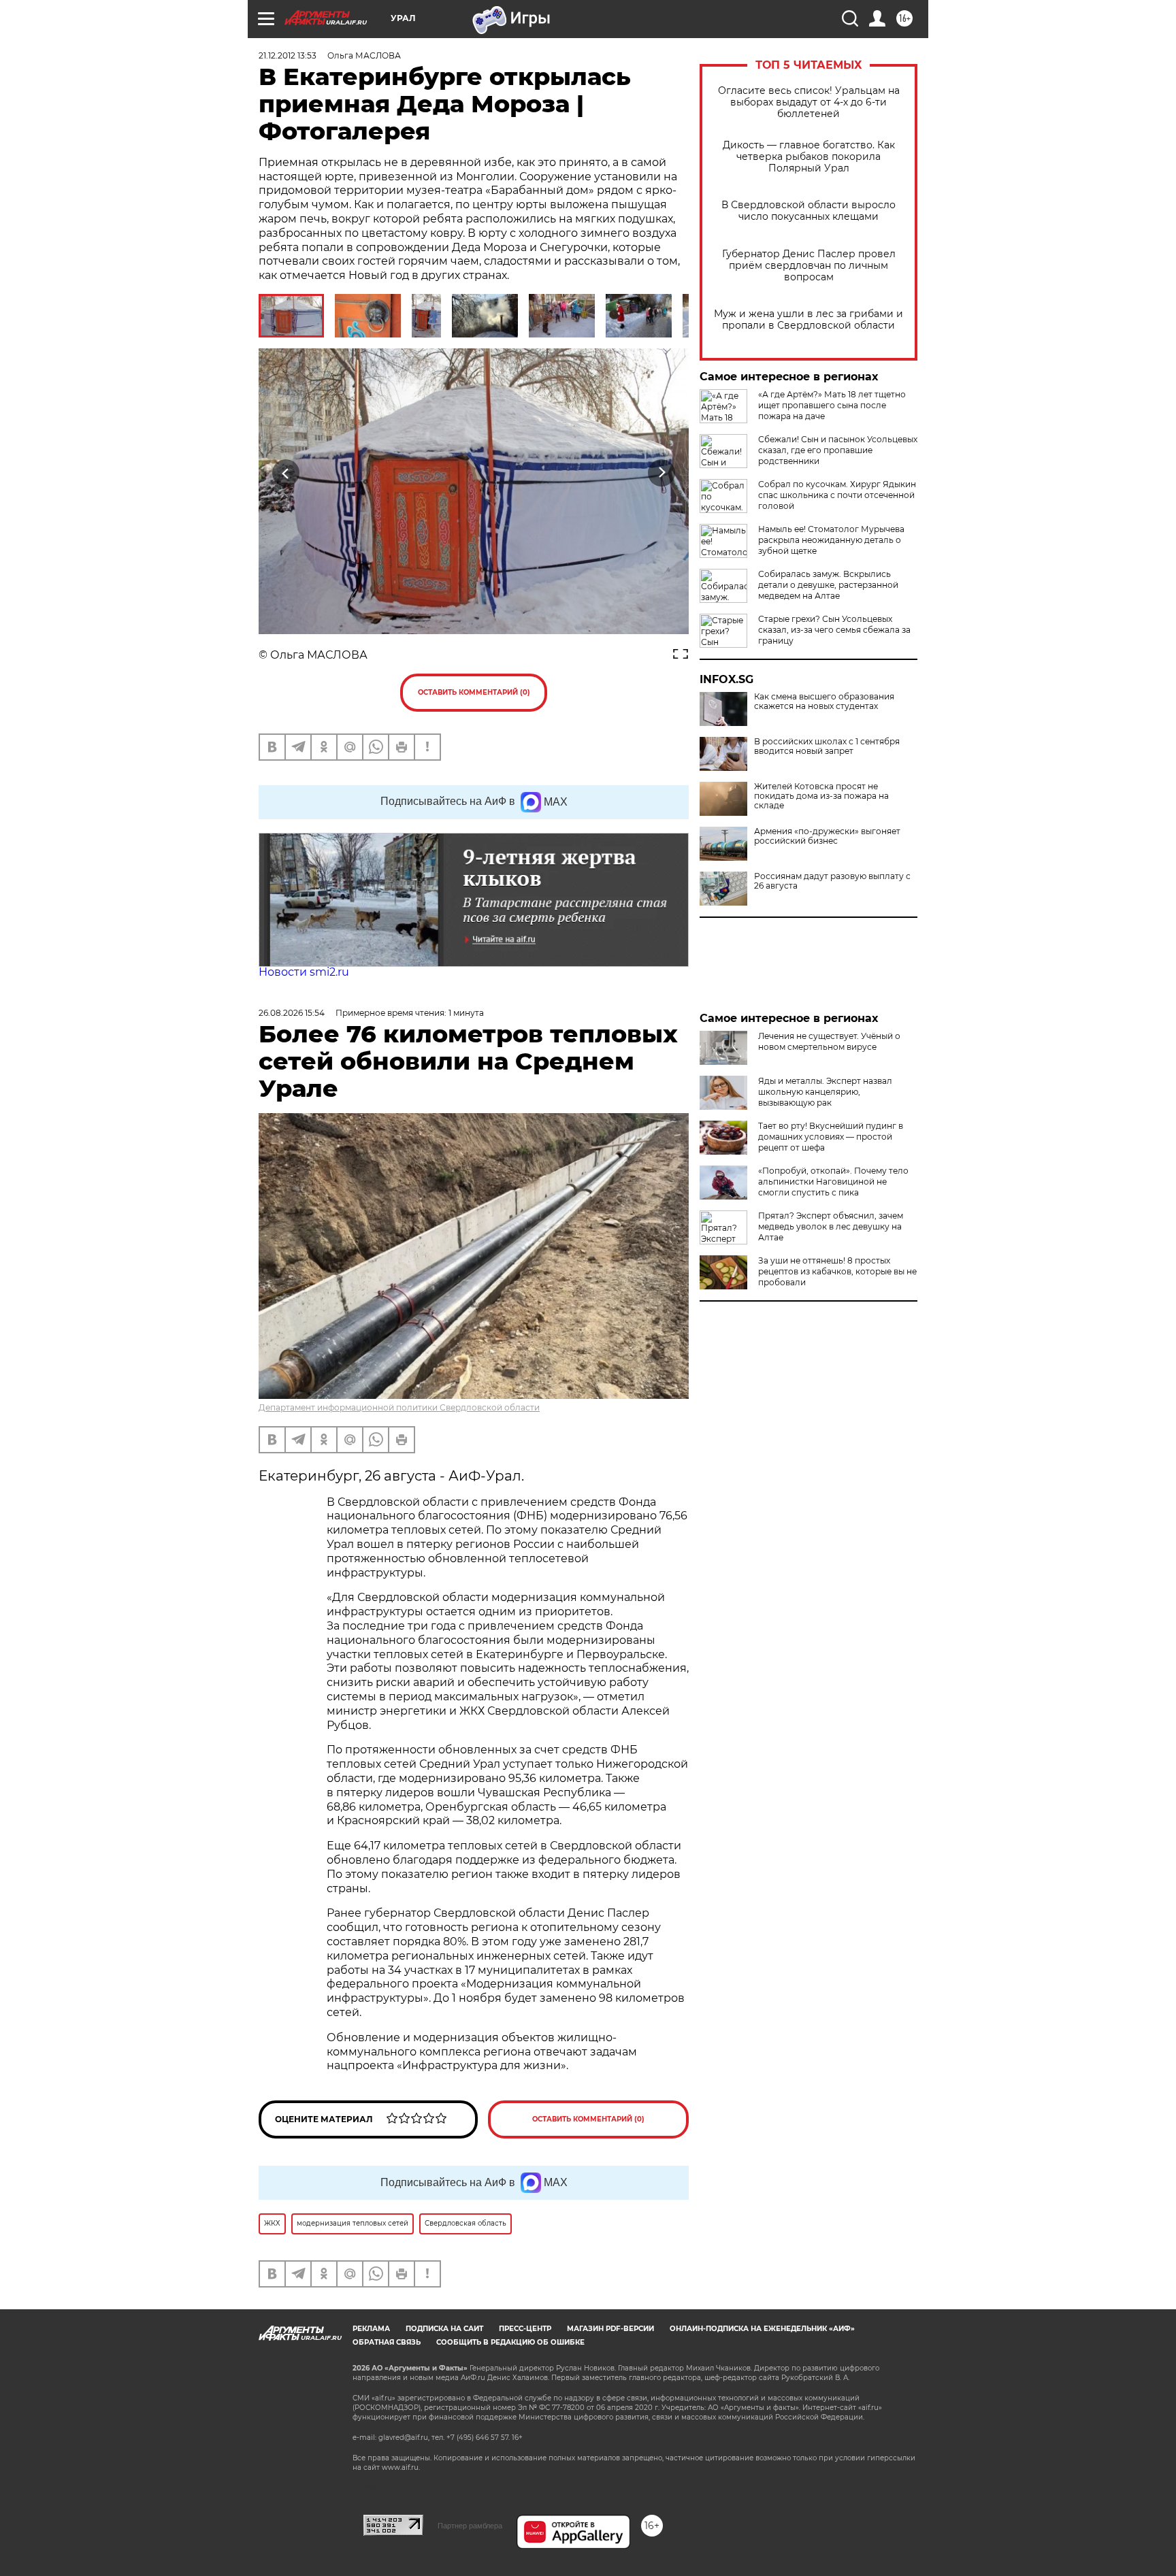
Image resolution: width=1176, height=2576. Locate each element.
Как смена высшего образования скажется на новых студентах (824, 701)
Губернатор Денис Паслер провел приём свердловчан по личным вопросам (809, 266)
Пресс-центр (525, 2329)
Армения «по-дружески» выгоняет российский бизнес (827, 836)
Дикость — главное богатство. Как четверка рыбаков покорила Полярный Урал (809, 157)
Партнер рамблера (470, 2526)
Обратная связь (387, 2342)
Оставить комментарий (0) (474, 692)
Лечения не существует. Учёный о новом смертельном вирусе (829, 1041)
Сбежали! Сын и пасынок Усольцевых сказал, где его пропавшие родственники (838, 450)
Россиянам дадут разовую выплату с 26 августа (832, 881)
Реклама (371, 2329)
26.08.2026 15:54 (292, 1013)
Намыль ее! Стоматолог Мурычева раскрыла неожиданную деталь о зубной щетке (831, 540)
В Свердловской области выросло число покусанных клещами (808, 211)
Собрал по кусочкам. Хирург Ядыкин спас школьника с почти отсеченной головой (837, 495)
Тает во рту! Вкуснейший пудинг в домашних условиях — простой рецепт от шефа (831, 1137)
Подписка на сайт (444, 2329)
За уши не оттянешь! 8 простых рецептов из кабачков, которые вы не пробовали (837, 1271)
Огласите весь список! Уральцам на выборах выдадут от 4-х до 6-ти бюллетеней (809, 102)
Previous (286, 473)
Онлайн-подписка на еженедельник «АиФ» (762, 2329)
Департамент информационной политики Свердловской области (399, 1407)
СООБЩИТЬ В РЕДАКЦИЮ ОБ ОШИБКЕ (510, 2342)
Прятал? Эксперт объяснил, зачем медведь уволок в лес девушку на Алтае (831, 1226)
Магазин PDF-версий (610, 2329)
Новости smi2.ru (304, 972)
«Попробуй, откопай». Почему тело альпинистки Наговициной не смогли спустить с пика (833, 1182)
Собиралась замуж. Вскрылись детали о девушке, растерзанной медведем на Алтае (828, 585)
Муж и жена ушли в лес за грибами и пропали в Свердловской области (808, 320)
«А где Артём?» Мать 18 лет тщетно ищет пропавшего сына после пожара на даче (832, 405)
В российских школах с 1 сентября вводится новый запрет (827, 746)
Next (662, 473)
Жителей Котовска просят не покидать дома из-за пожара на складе (821, 796)
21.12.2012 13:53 (288, 55)
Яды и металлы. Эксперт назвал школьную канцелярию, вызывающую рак (825, 1092)
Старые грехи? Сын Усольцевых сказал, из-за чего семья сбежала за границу (834, 630)
